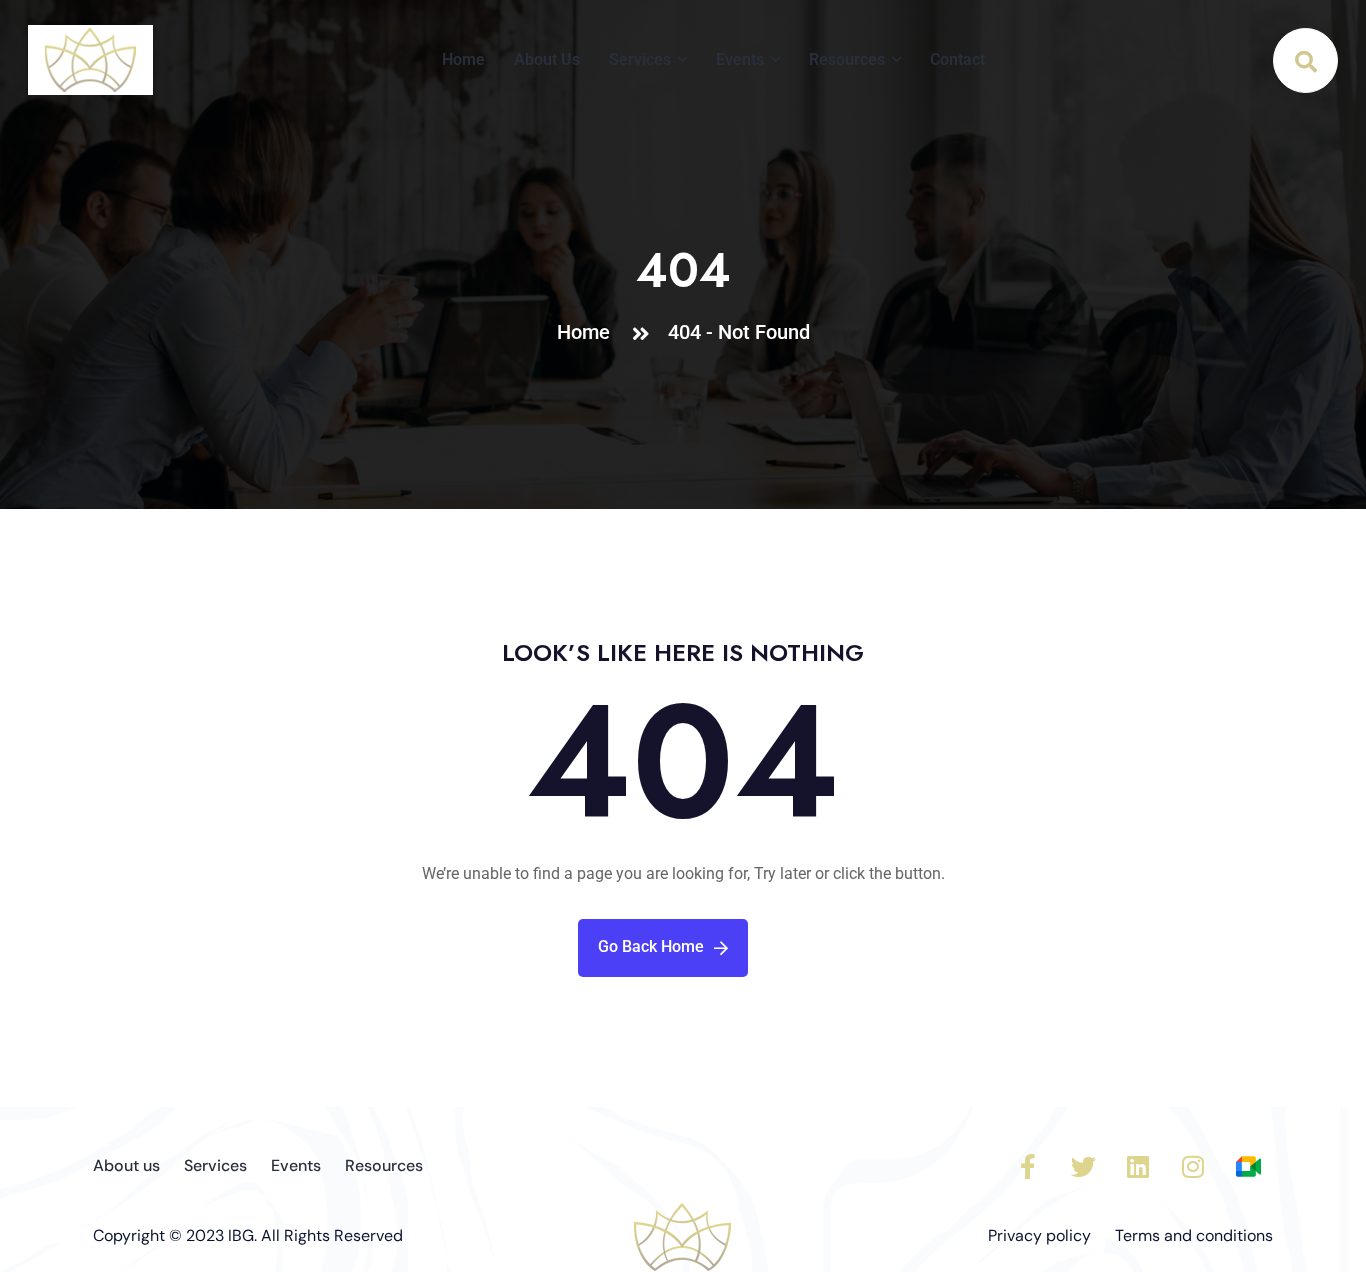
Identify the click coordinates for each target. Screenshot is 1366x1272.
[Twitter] (1083, 1167)
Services (640, 59)
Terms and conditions (1194, 1235)
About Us (547, 59)
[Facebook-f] (1028, 1167)
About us (126, 1165)
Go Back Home (651, 946)
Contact (957, 59)
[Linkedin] (1138, 1167)
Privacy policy (1039, 1235)
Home (463, 59)
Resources (847, 59)
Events (740, 59)
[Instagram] (1193, 1167)
